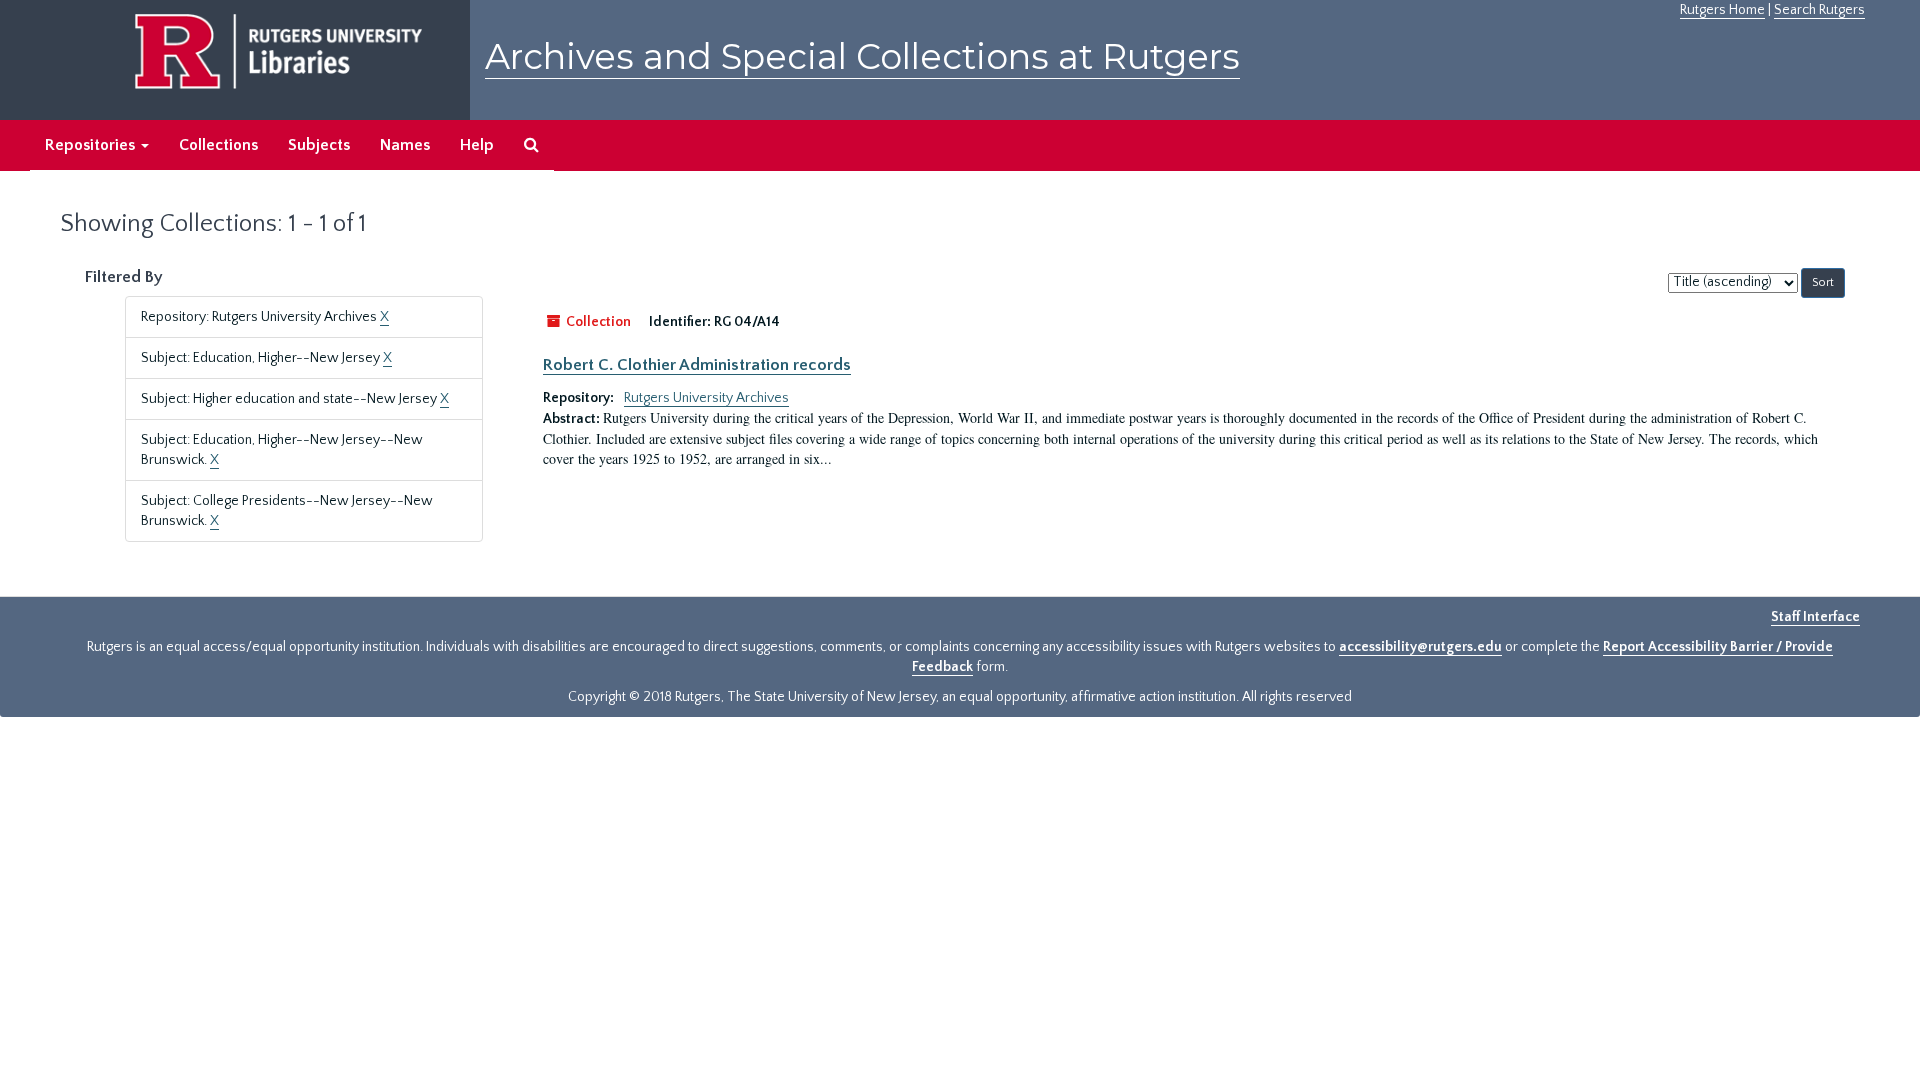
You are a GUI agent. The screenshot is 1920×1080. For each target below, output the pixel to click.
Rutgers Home (1722, 10)
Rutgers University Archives (706, 398)
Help (477, 145)
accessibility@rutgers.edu (1420, 647)
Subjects (319, 145)
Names (405, 145)
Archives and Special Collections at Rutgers (862, 56)
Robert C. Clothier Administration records (697, 365)
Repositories (92, 145)
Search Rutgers (1819, 10)
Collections (218, 145)
